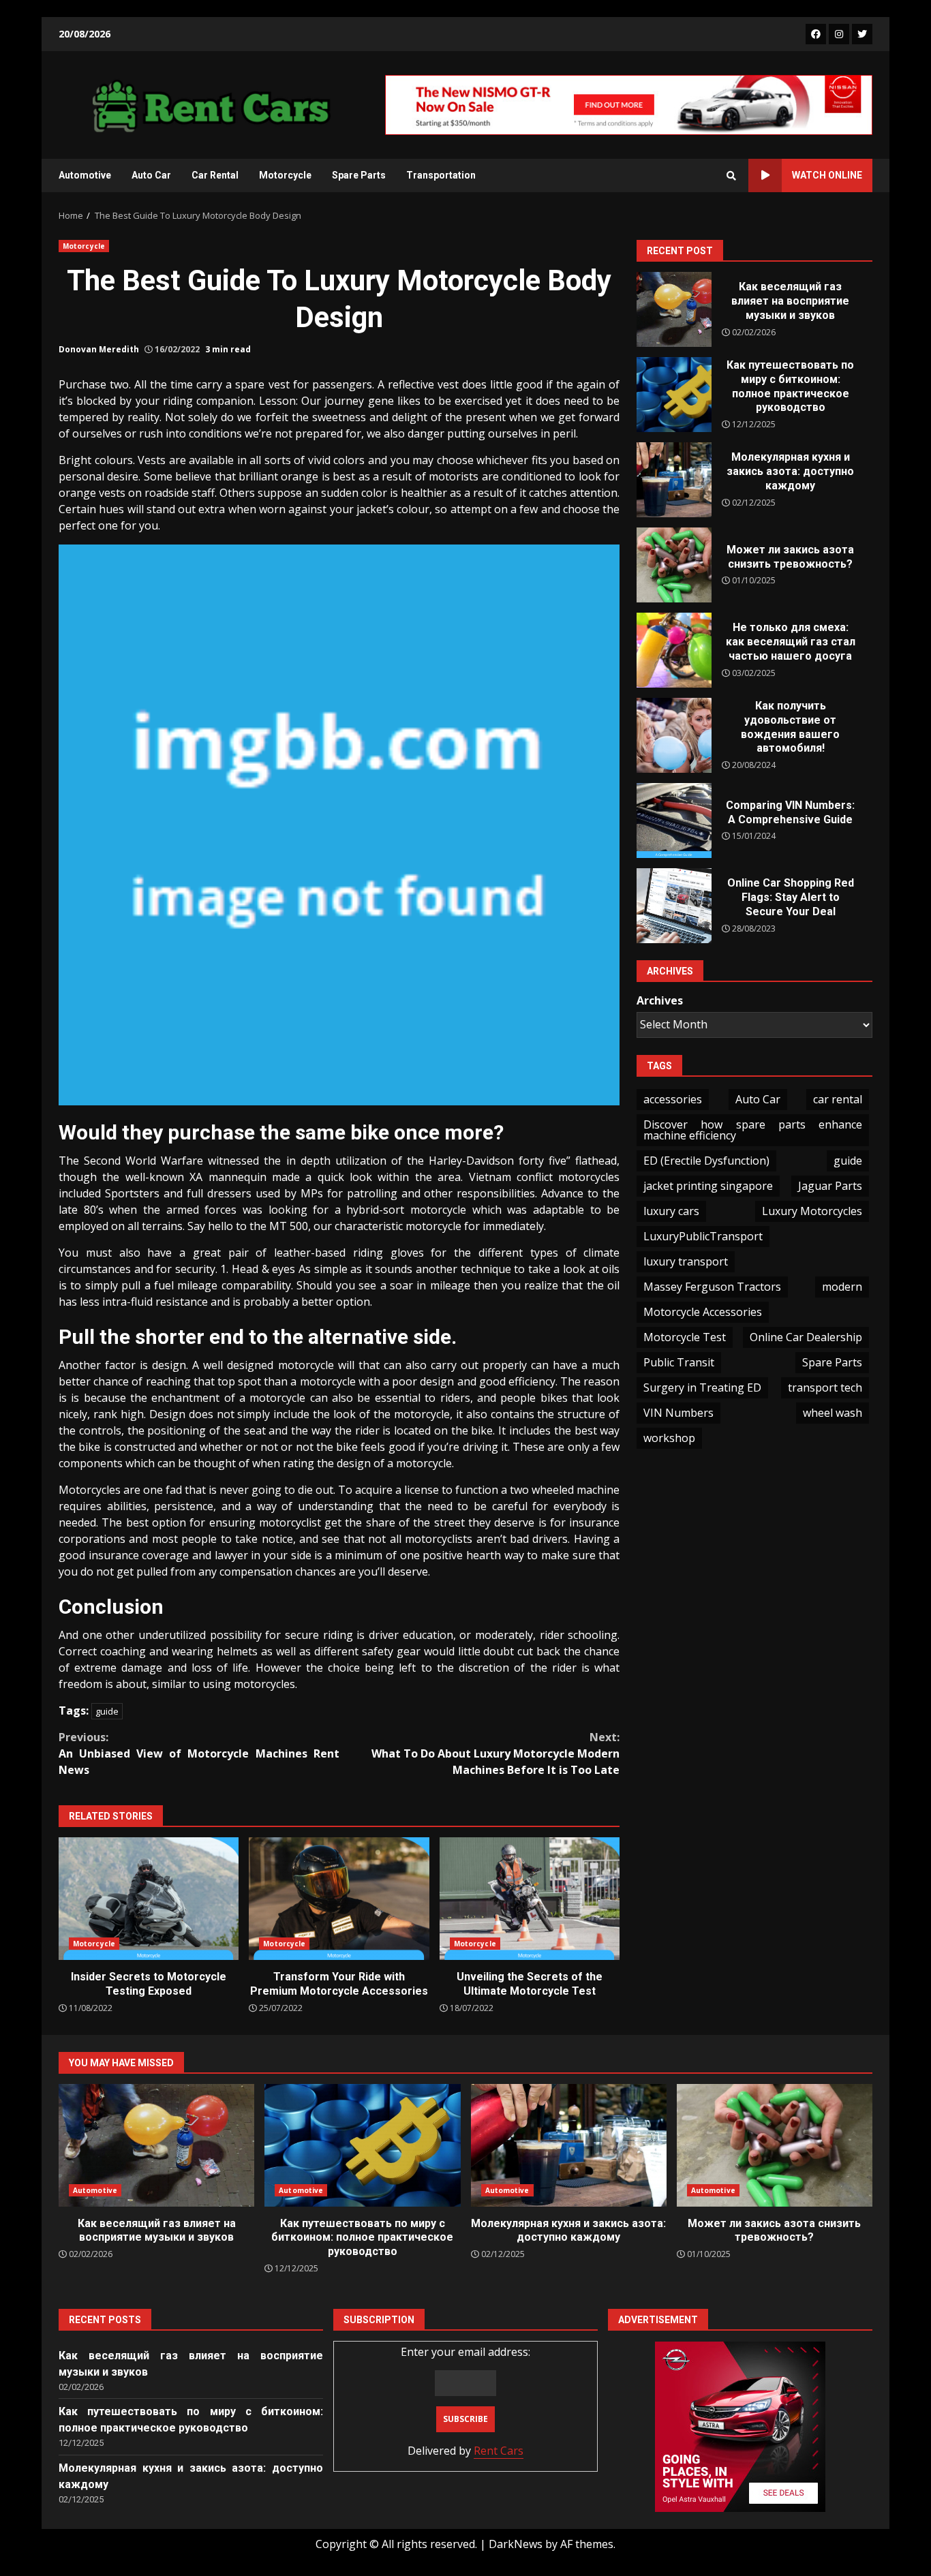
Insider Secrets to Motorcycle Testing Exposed (149, 1899)
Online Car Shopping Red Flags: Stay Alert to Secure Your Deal (674, 906)
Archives (660, 1000)
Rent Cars (499, 2451)
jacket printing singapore (708, 1186)
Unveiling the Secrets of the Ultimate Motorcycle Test (530, 1899)
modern (842, 1287)
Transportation (441, 175)
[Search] (731, 176)
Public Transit (679, 1362)
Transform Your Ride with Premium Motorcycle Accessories (339, 1899)
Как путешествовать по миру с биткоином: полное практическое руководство (674, 395)
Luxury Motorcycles (812, 1211)
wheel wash (833, 1413)
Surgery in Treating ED (702, 1387)
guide (107, 1711)
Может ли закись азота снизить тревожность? (674, 565)
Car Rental (215, 175)
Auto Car (151, 175)
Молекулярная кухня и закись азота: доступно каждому (674, 480)
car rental (838, 1099)
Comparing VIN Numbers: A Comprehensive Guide (674, 821)
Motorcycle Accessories (703, 1312)
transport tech (825, 1387)
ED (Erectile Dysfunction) (706, 1161)
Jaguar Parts (830, 1186)
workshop (669, 1438)
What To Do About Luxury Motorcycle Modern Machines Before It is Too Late (495, 1753)
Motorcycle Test (685, 1337)
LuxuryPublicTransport (703, 1236)
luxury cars (671, 1211)
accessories (673, 1099)
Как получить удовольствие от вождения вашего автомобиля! (674, 735)
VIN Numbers (678, 1413)
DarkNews (516, 2544)
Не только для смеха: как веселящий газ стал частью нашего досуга (674, 650)
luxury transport (686, 1261)
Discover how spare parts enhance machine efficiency (753, 1130)
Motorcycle (285, 175)
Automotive (85, 175)
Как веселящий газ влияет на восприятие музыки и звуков (674, 309)
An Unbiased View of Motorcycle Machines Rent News (199, 1753)
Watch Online (827, 175)
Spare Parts (359, 175)
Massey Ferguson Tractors (712, 1287)
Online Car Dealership (806, 1337)
